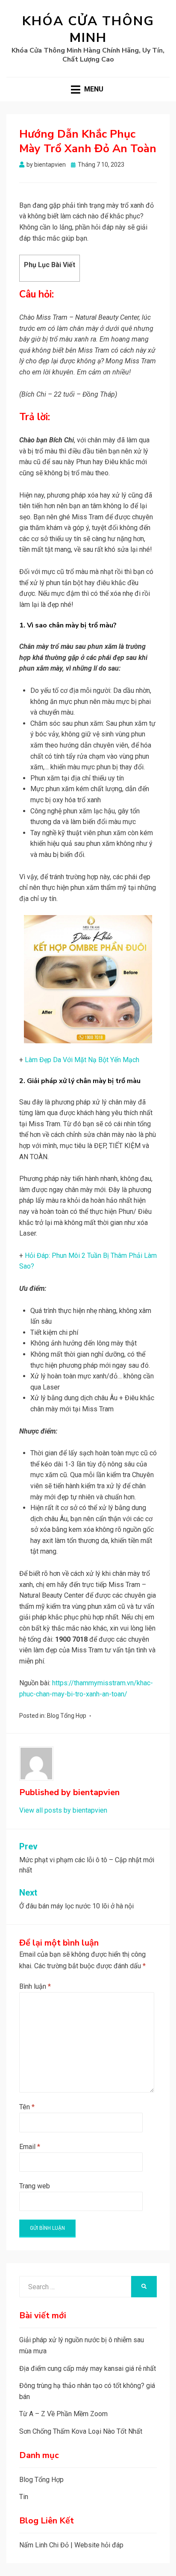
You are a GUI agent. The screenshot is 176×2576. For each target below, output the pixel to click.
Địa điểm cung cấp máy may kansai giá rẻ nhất (88, 2368)
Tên (27, 2107)
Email (30, 2147)
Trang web (35, 2186)
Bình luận (35, 1986)
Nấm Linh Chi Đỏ (44, 2545)
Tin (24, 2497)
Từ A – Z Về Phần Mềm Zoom (63, 2414)
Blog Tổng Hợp (67, 1716)
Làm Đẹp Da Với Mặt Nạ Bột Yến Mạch (82, 1060)
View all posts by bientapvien (63, 1810)
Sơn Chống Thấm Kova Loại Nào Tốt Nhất (81, 2431)
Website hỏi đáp (99, 2545)
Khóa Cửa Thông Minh (88, 29)
